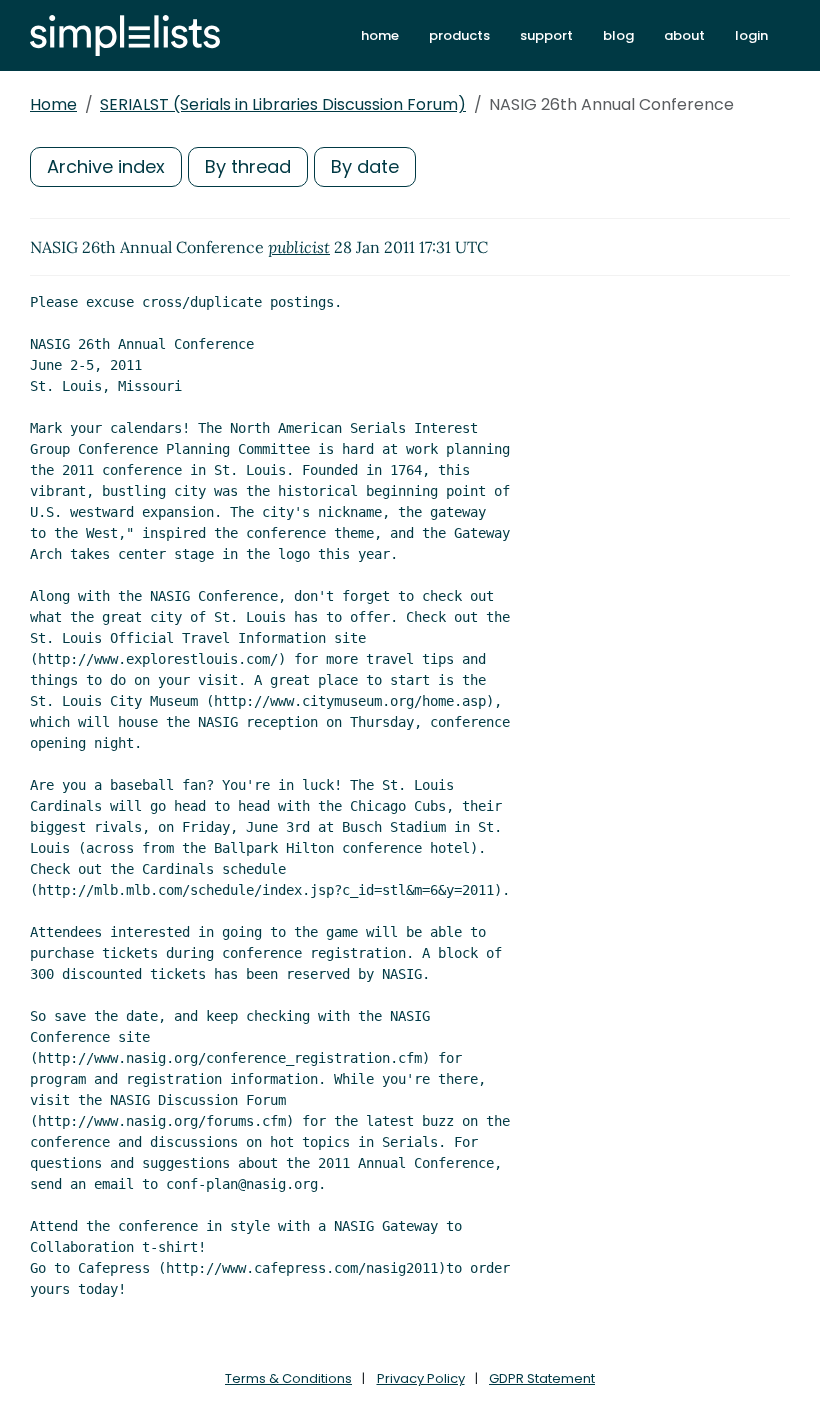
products (459, 35)
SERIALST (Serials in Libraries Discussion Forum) (283, 104)
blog (618, 35)
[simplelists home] (125, 35)
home (380, 35)
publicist (299, 247)
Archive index (106, 166)
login (751, 35)
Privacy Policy (421, 1378)
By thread (248, 166)
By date (365, 166)
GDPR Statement (542, 1378)
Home (53, 104)
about (684, 35)
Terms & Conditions (288, 1378)
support (546, 35)
